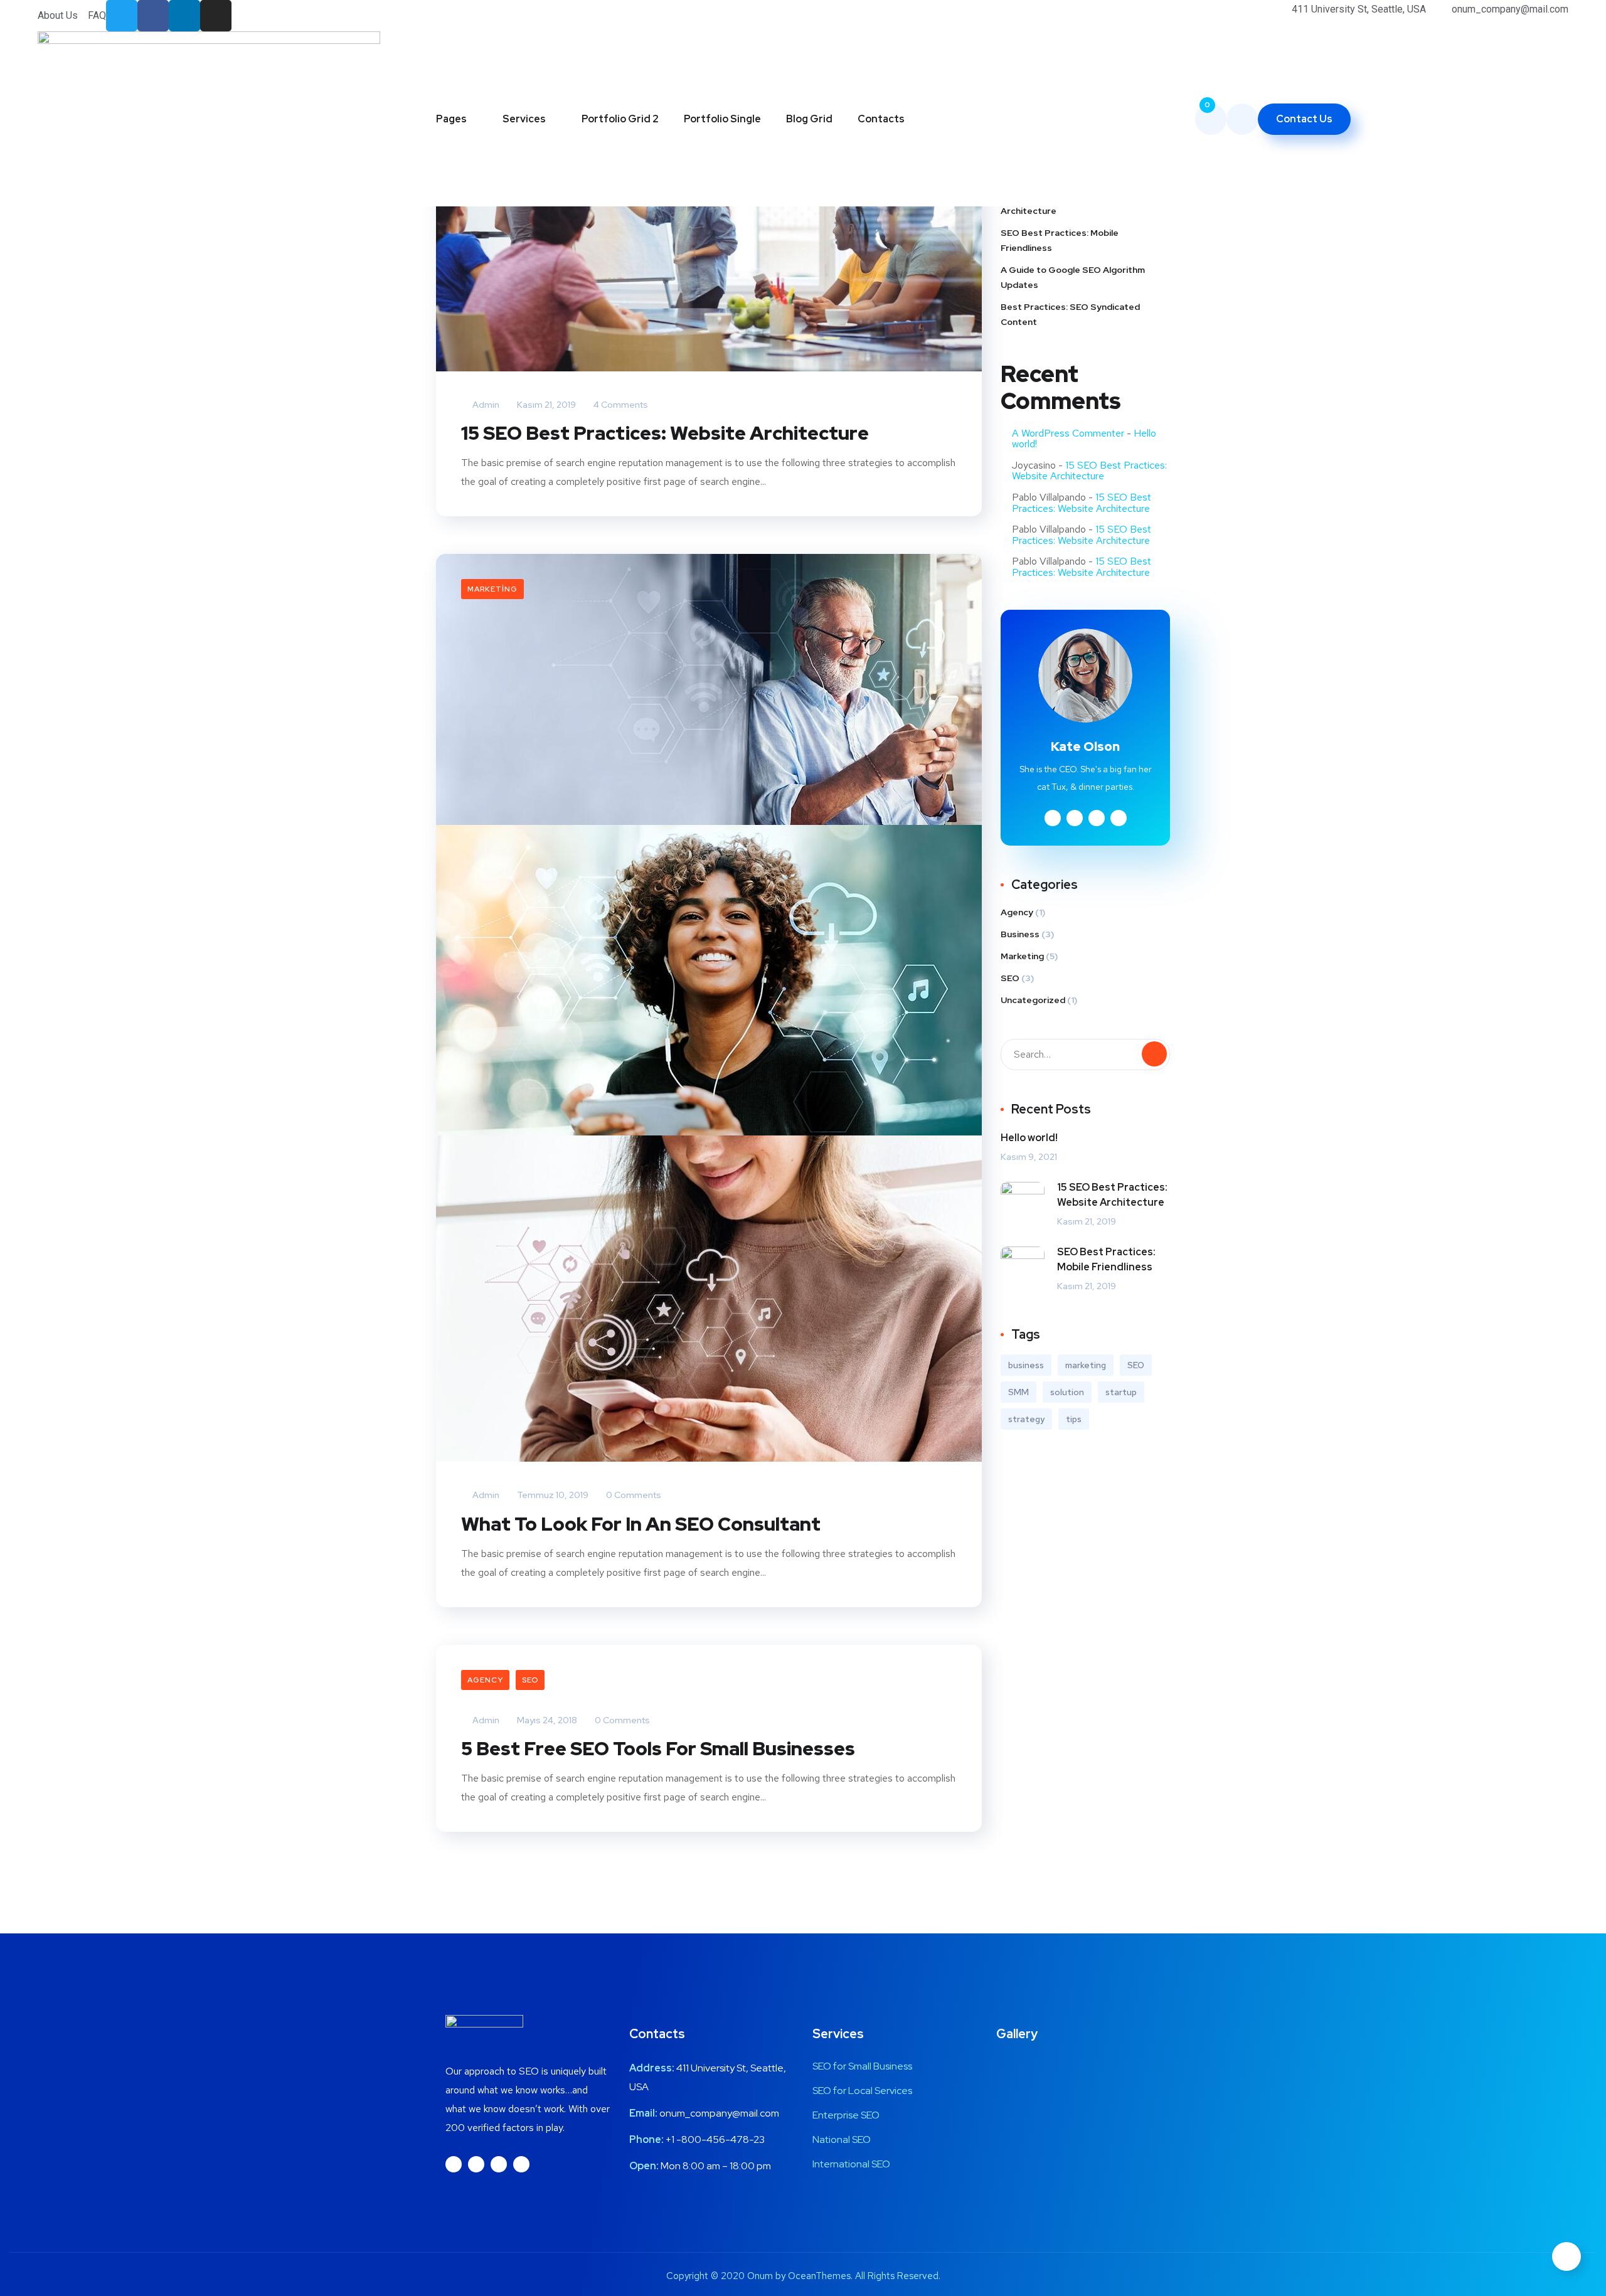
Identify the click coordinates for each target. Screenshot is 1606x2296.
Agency (485, 1680)
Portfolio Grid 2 (620, 119)
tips (1074, 1419)
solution (1067, 1392)
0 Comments (633, 1495)
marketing (1086, 1365)
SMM (1018, 1392)
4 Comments (620, 405)
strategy (1026, 1419)
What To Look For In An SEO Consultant (641, 1524)
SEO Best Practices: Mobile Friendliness (1060, 240)
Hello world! (1029, 1138)
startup (1121, 1392)
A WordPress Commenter (1068, 433)
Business (1020, 934)
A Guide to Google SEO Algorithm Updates (1073, 277)
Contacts (881, 119)
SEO (530, 1680)
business (1026, 1365)
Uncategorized (1033, 1000)
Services (524, 119)
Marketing (492, 589)
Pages (451, 119)
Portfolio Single (722, 119)
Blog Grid (809, 119)
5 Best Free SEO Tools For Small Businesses (658, 1748)
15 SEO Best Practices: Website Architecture (665, 433)
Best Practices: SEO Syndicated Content (1070, 314)
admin (485, 405)
